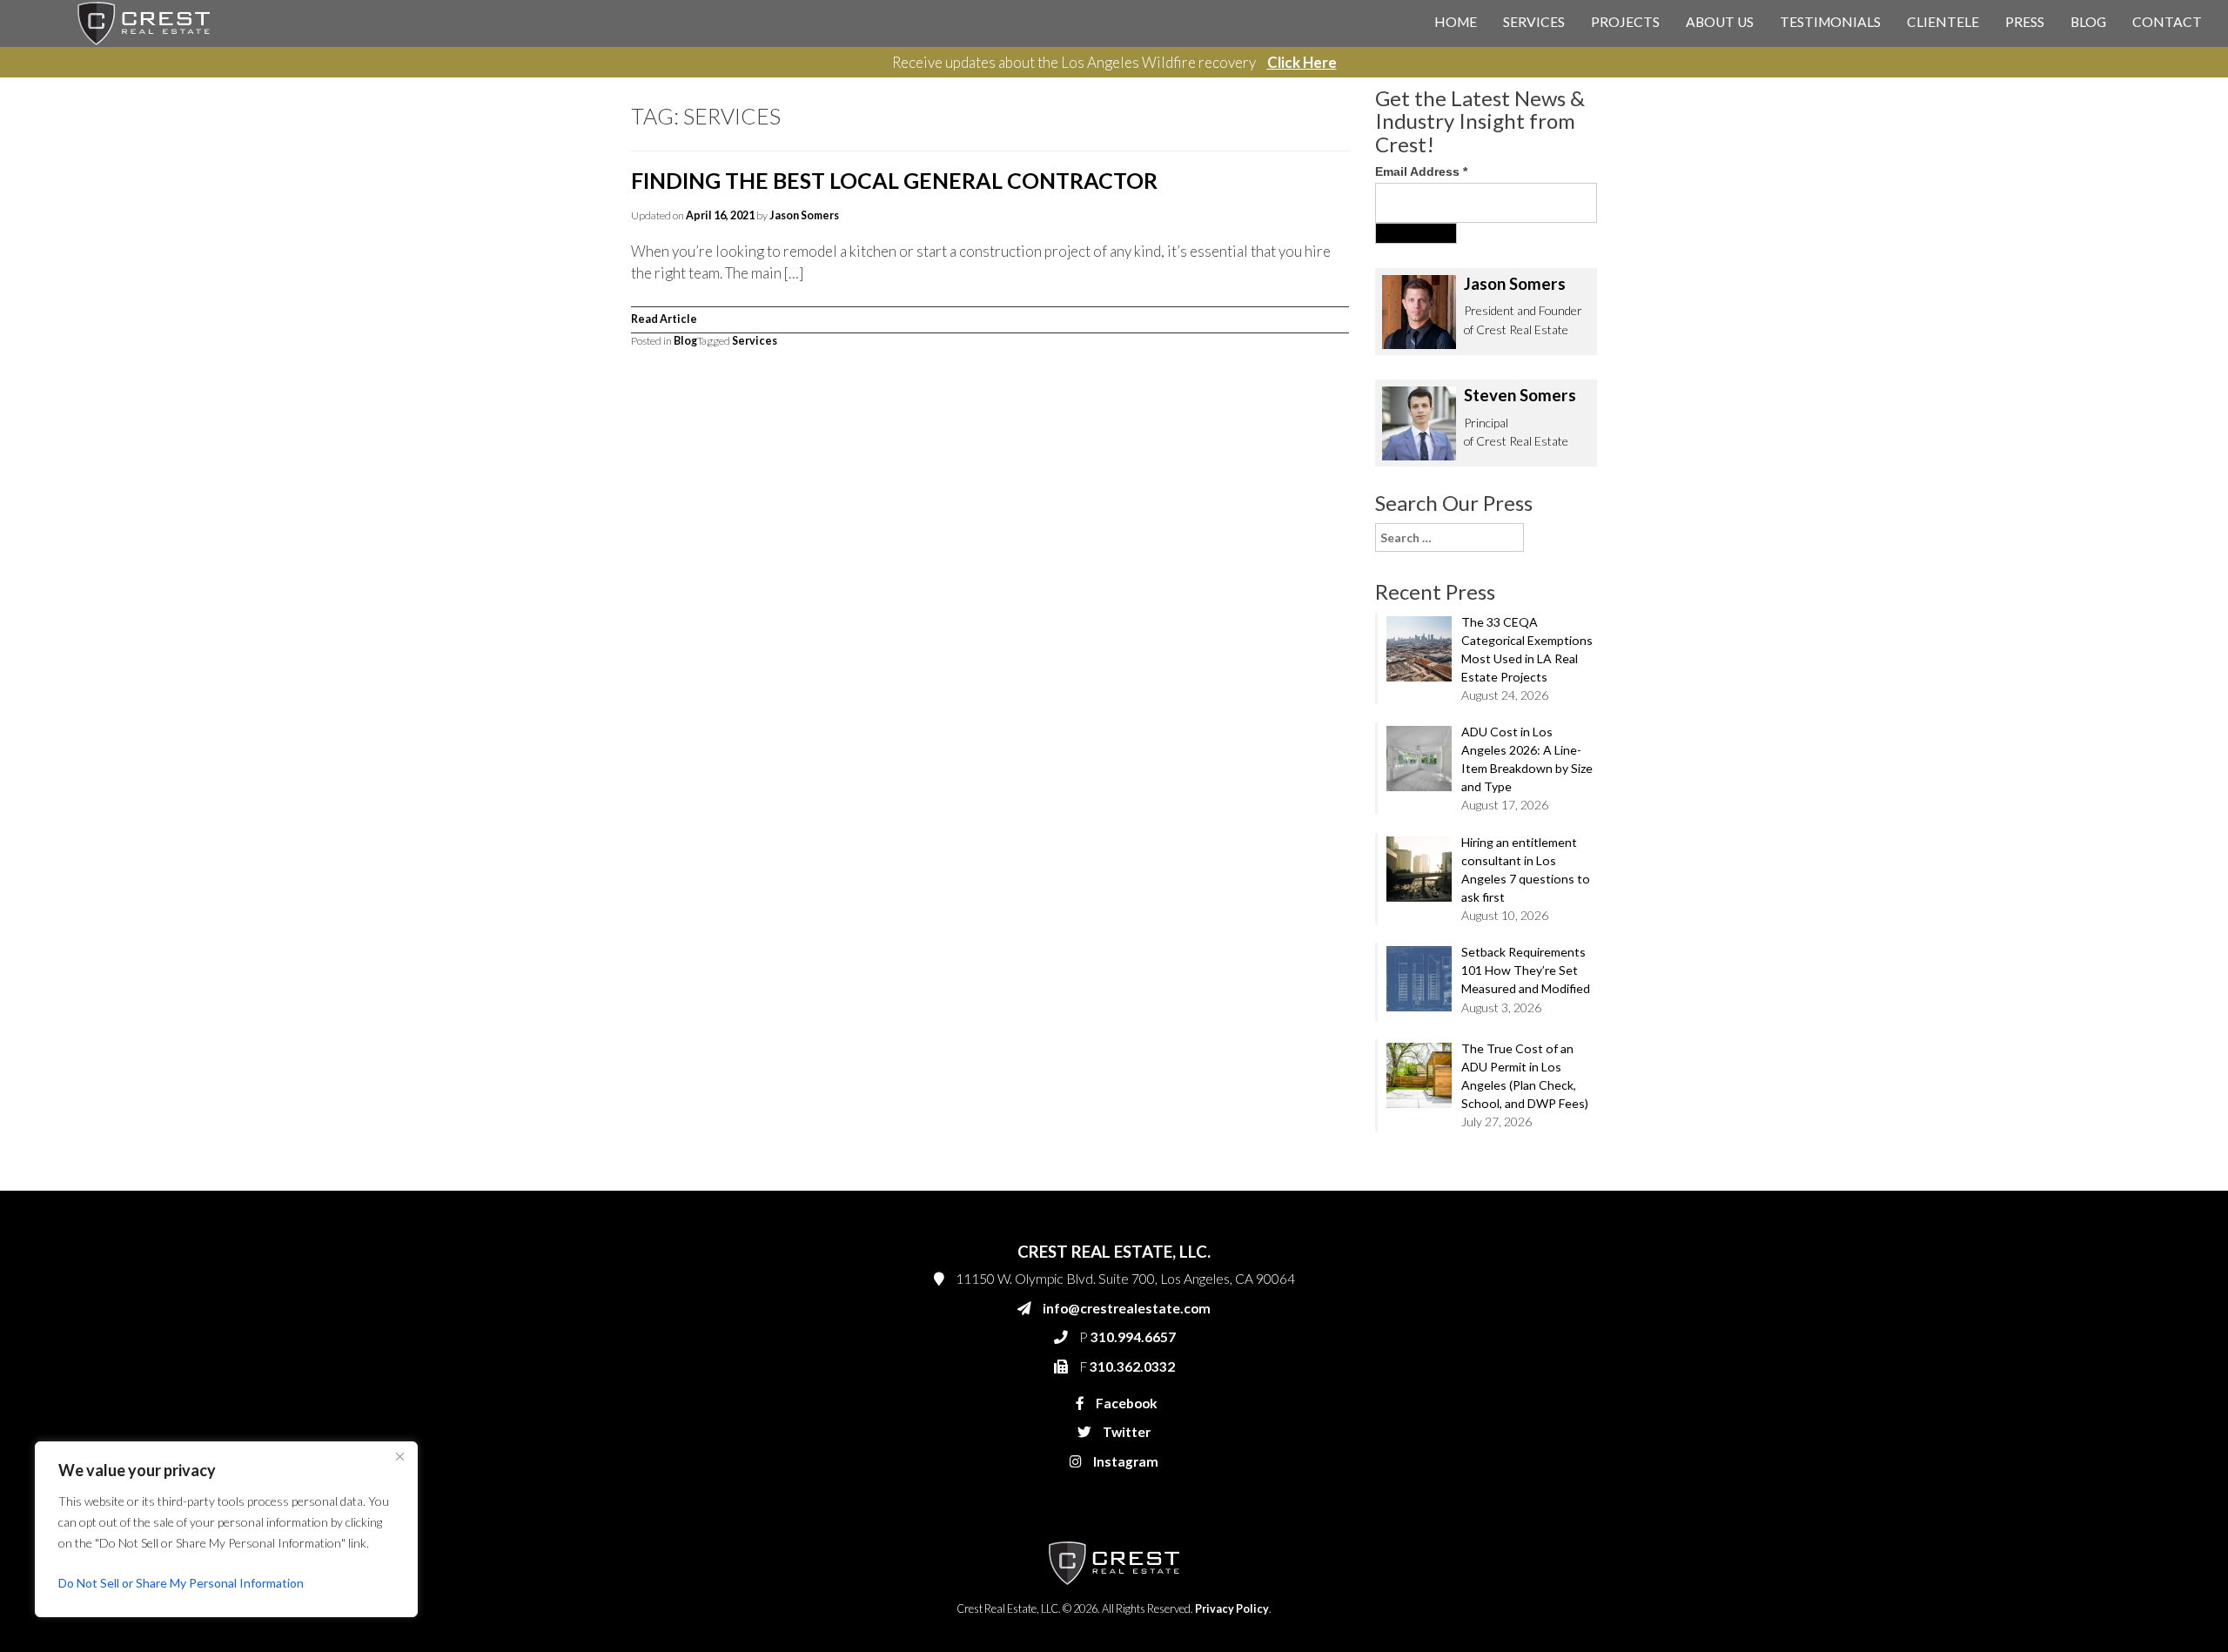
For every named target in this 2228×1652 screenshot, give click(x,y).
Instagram (1124, 1461)
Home (1456, 22)
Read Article (664, 319)
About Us (1720, 22)
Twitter (1125, 1432)
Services (1534, 22)
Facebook (1125, 1403)
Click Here (1302, 62)
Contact (2167, 22)
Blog (2088, 22)
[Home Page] (144, 22)
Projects (1625, 22)
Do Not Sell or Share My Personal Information (181, 1583)
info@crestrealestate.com (1127, 1308)
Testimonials (1830, 22)
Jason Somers (804, 215)
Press (2025, 22)
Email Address (1421, 171)
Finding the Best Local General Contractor (894, 180)
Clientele (1943, 22)
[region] (226, 1529)
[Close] (399, 1456)
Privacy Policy (1232, 1609)
